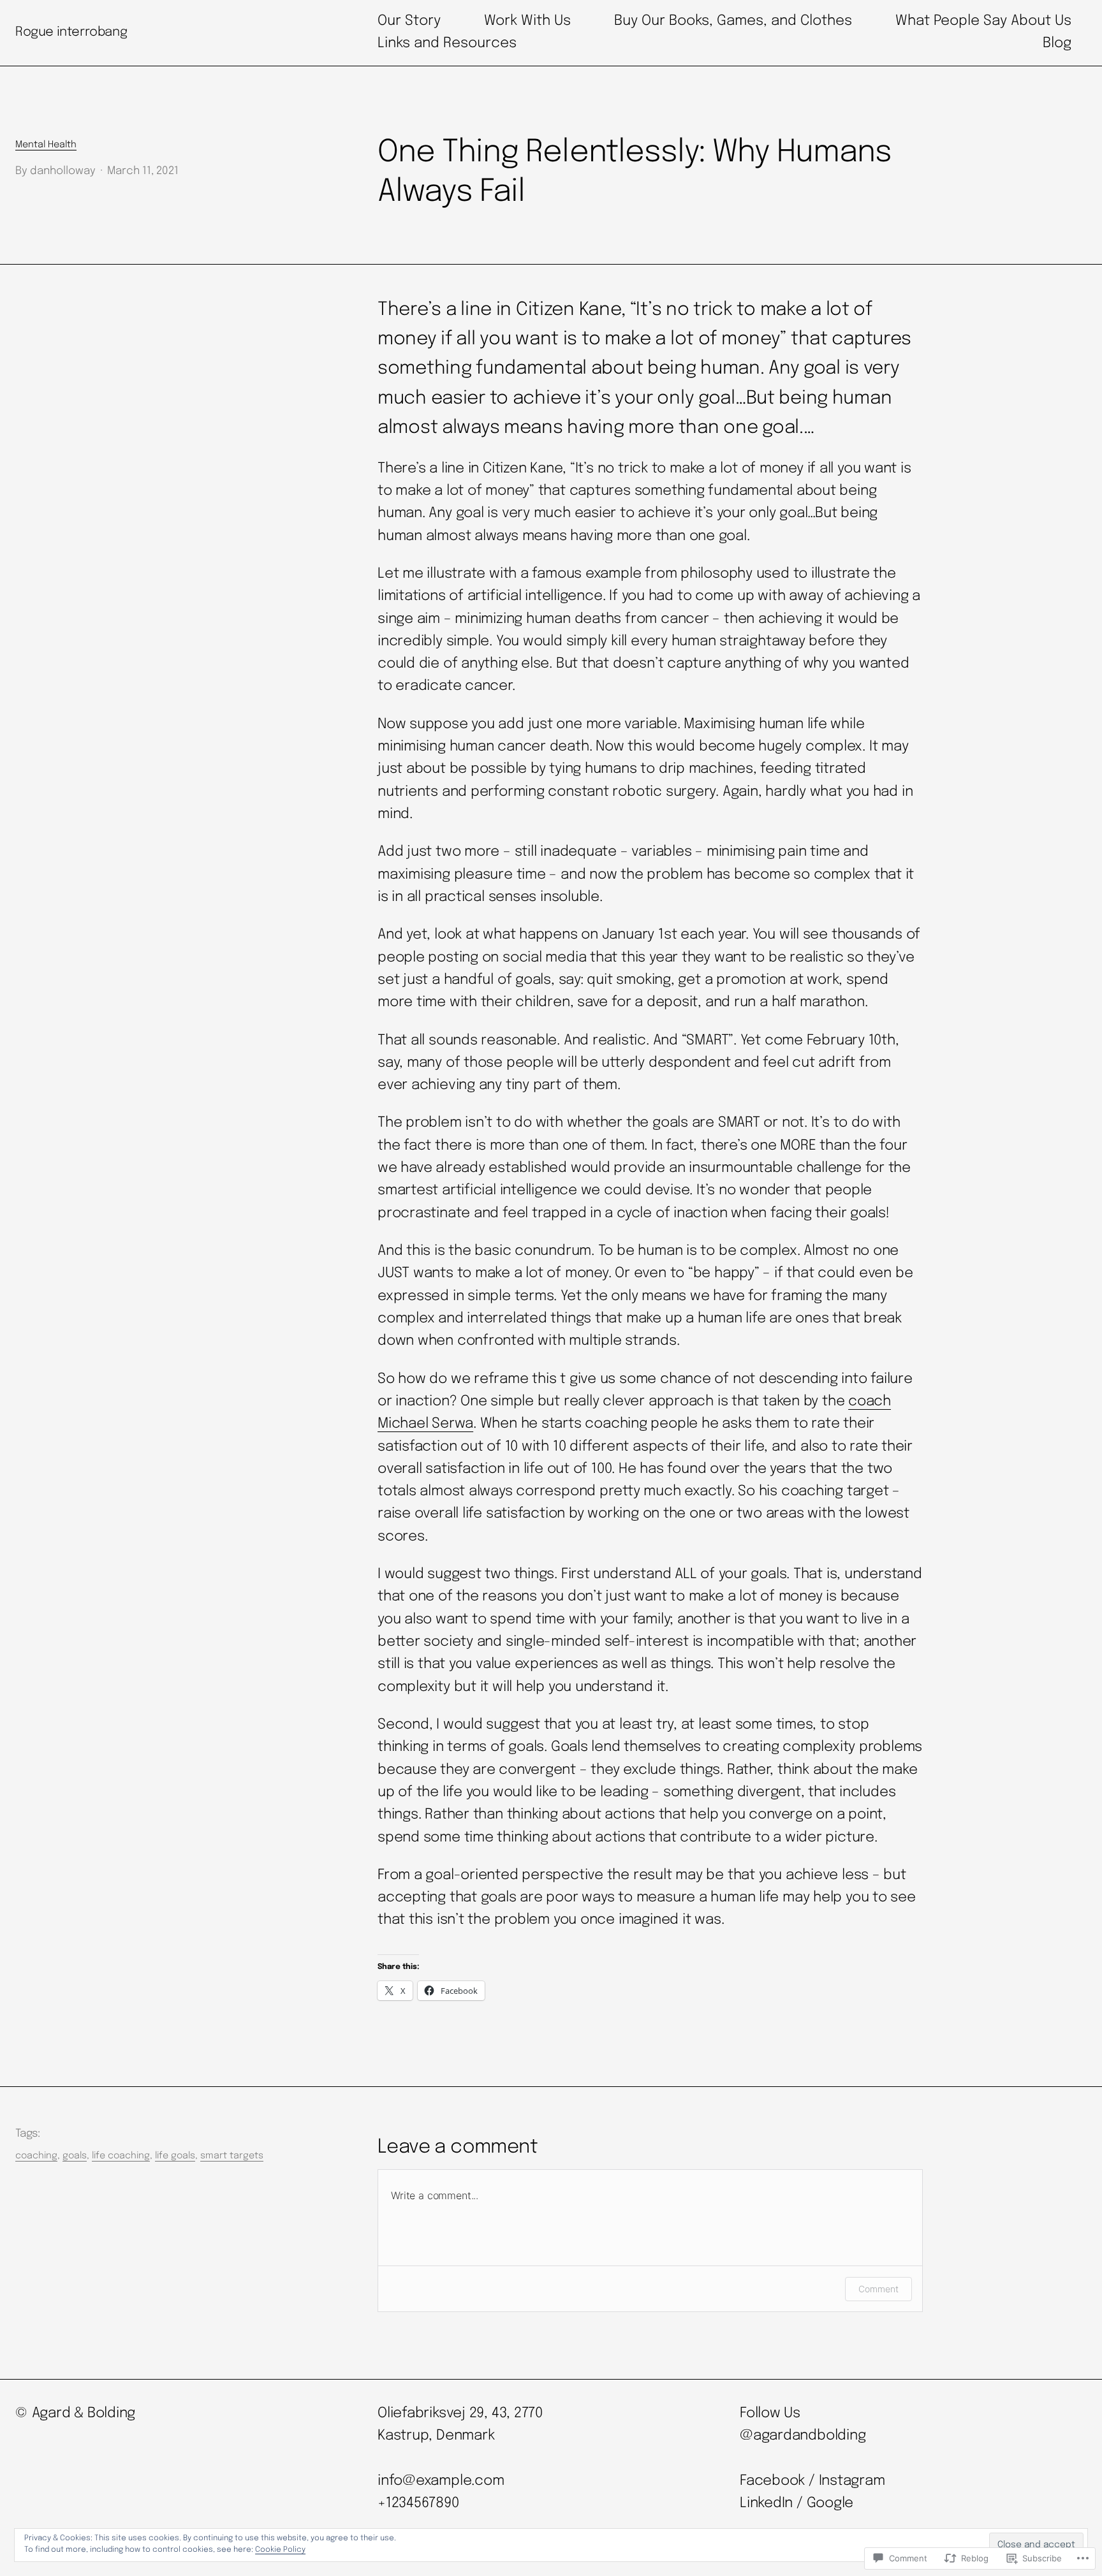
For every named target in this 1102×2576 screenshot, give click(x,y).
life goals (175, 2156)
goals (75, 2156)
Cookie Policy (280, 2550)
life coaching (121, 2156)
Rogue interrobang (71, 32)
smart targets (232, 2156)
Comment (878, 2289)
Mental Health (46, 145)
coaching (36, 2156)
